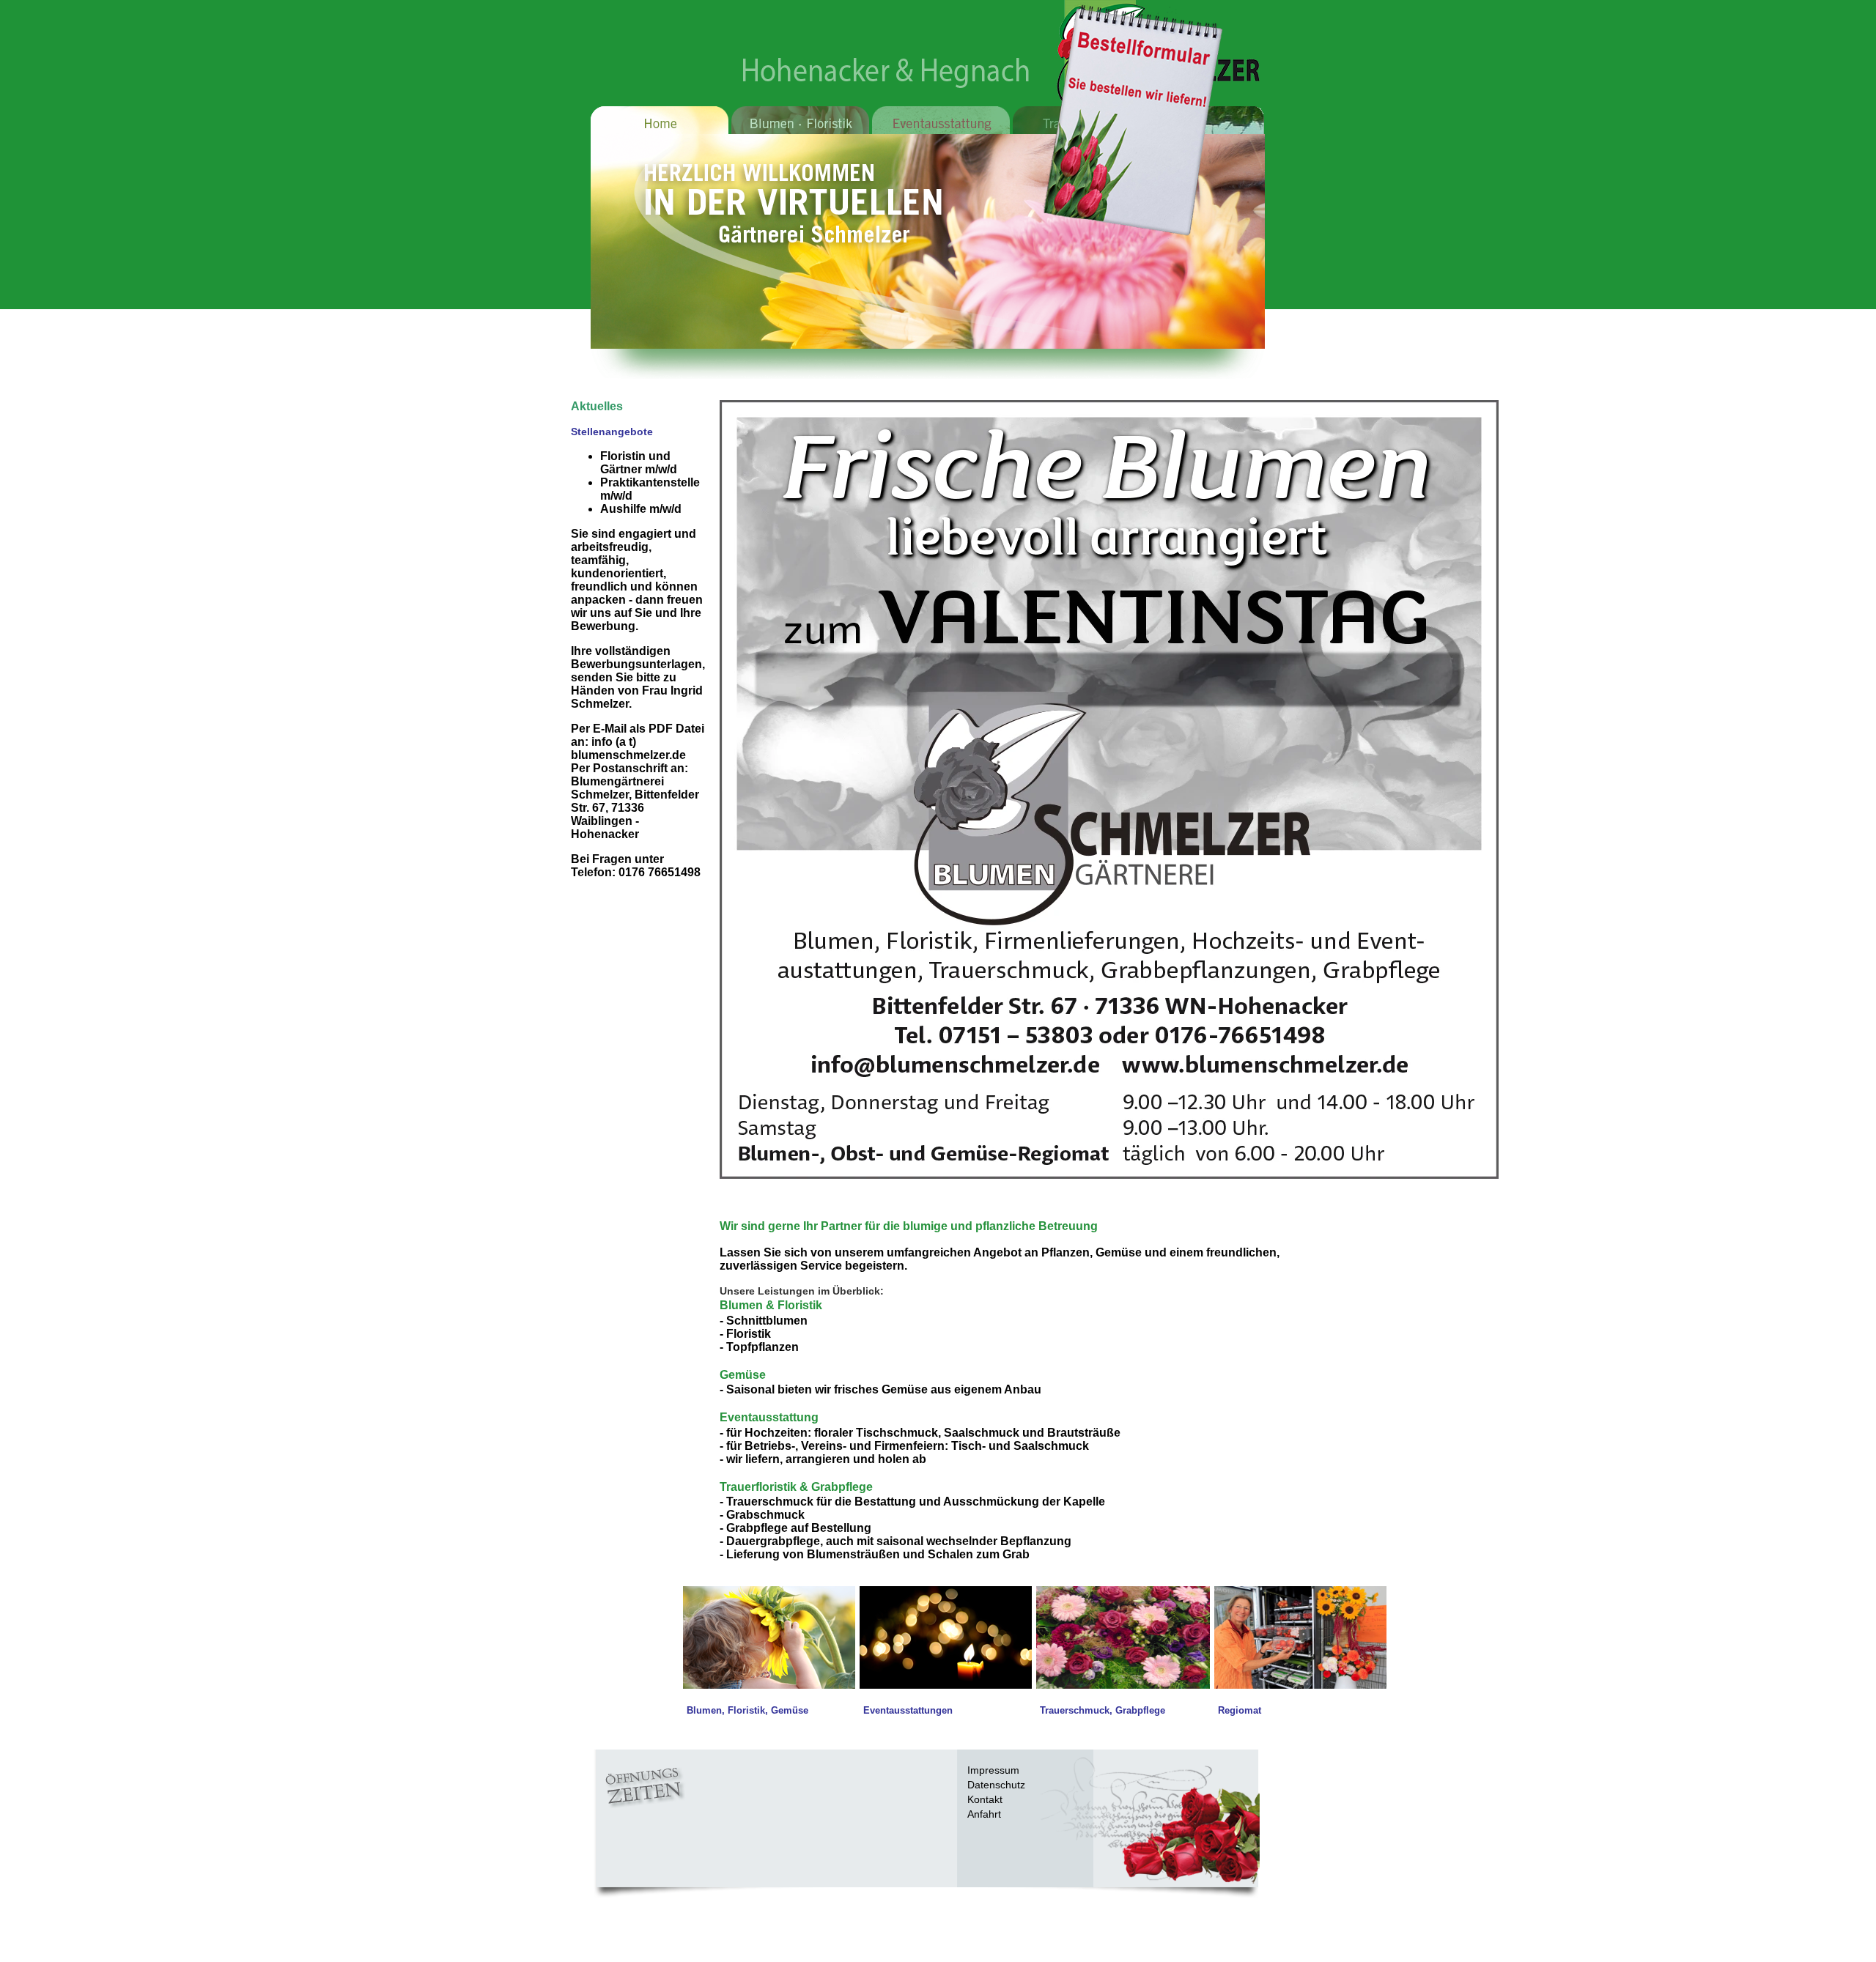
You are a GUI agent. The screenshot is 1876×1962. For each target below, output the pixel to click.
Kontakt (985, 1799)
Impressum (993, 1770)
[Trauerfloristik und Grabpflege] (1123, 1685)
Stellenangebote (612, 432)
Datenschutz (996, 1785)
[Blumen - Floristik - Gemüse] (769, 1685)
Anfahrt (984, 1814)
